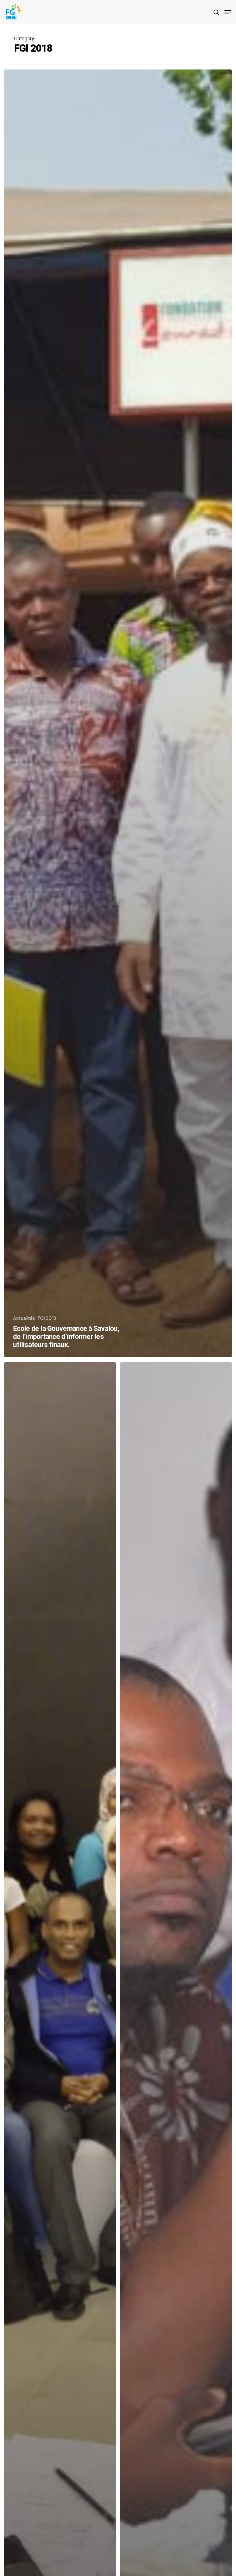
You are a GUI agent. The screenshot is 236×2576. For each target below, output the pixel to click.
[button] (228, 12)
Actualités (24, 1318)
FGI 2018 (47, 1318)
